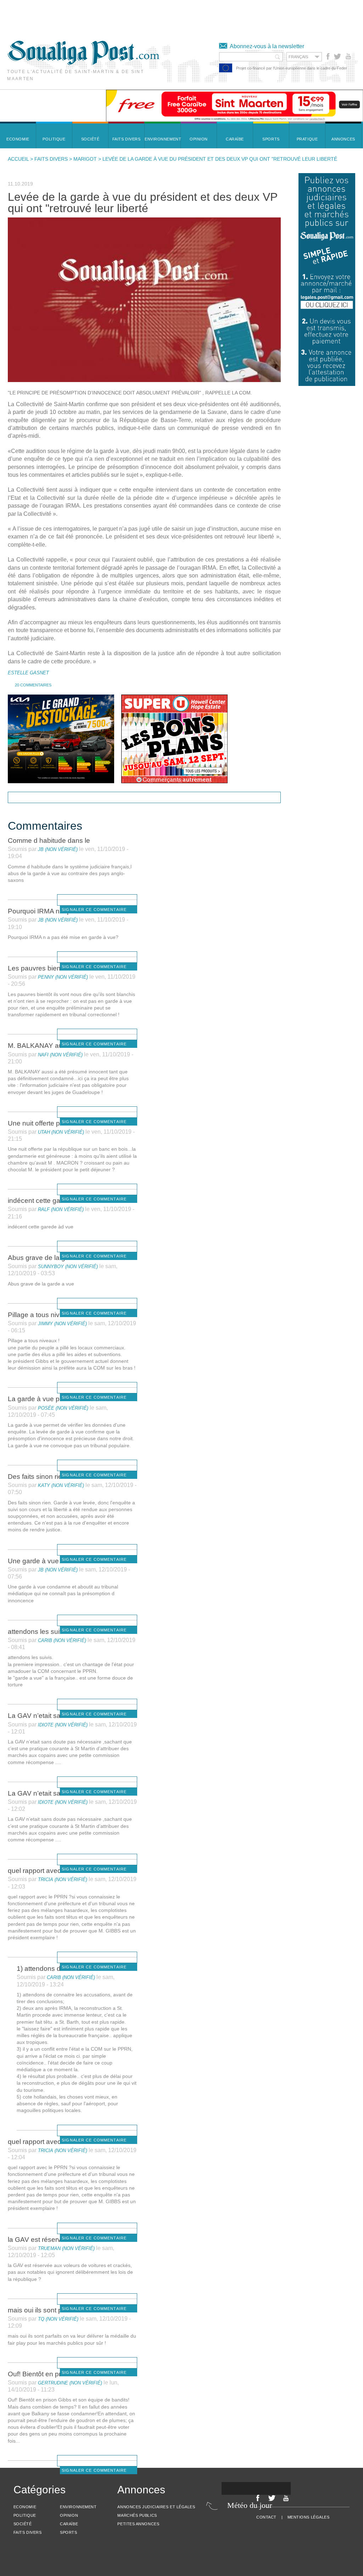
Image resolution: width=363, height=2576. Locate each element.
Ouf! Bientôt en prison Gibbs (51, 2374)
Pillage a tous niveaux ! (43, 1315)
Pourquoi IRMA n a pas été (49, 911)
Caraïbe (69, 2524)
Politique (25, 2515)
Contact (266, 2517)
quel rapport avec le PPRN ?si (54, 1871)
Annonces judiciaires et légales (156, 2507)
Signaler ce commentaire (94, 910)
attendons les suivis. (39, 1632)
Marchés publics (137, 2515)
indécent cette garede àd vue (52, 1201)
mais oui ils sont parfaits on (49, 2310)
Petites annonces (138, 2524)
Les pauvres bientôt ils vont (49, 968)
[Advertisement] (129, 16)
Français (298, 57)
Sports (68, 2532)
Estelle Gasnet (28, 673)
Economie (25, 2507)
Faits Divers (51, 159)
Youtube (349, 56)
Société (23, 2524)
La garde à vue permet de (47, 1399)
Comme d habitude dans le (49, 841)
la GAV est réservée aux (45, 2240)
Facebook (328, 56)
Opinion (69, 2515)
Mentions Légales (309, 2517)
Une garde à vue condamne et (54, 1561)
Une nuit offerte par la (40, 1123)
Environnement (78, 2507)
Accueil (18, 159)
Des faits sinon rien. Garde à (51, 1477)
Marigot (85, 159)
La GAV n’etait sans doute (48, 1716)
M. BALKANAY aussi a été (48, 1046)
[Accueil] (83, 63)
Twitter (337, 56)
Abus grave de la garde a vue (53, 1258)
